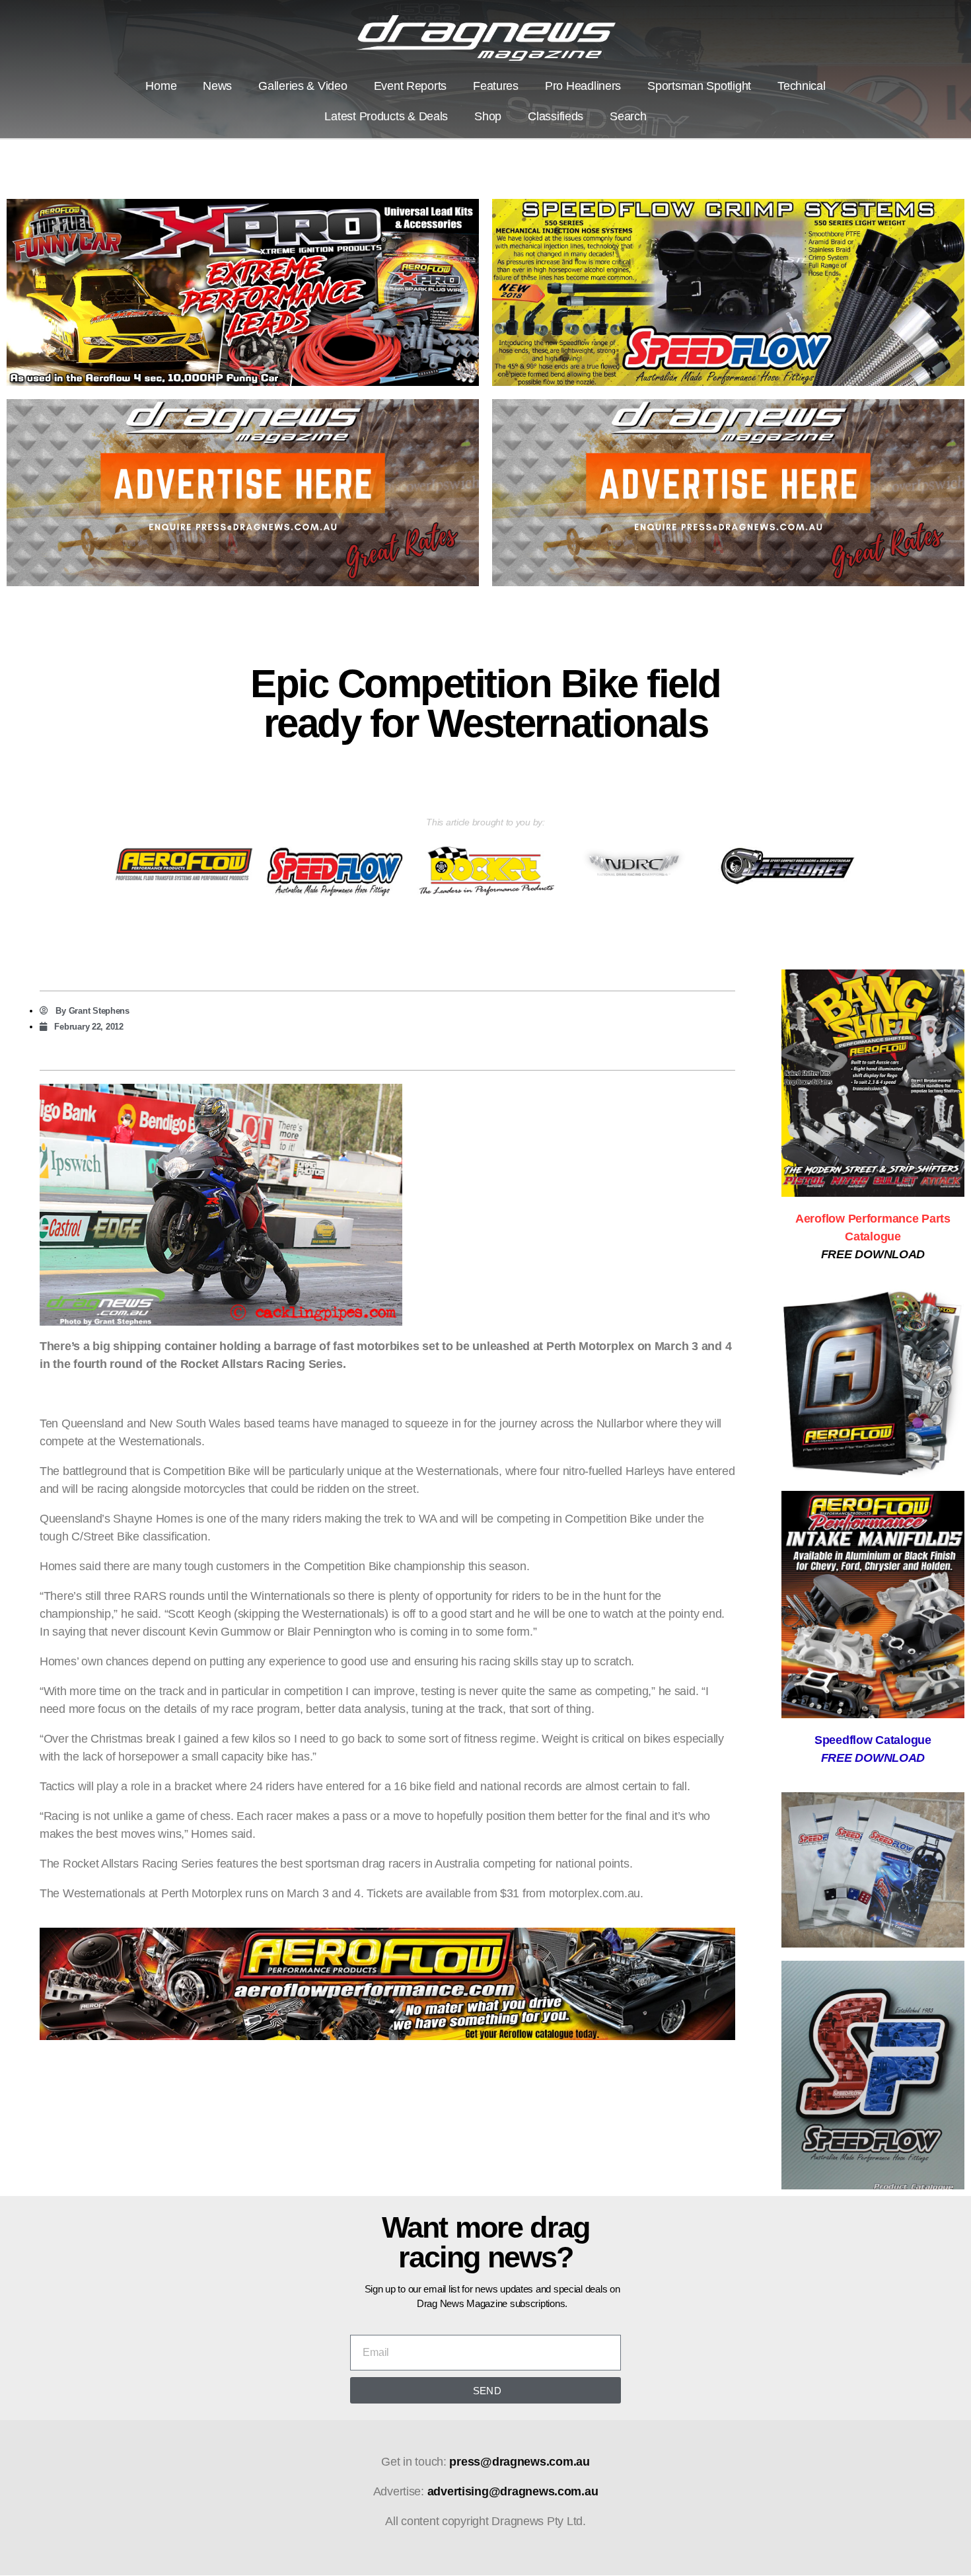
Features (496, 86)
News (217, 86)
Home (161, 86)
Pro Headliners (583, 86)
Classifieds (556, 116)
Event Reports (411, 86)
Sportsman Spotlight (699, 86)
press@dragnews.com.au (519, 2462)
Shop (488, 116)
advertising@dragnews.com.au (513, 2491)
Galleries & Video (303, 86)
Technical (802, 86)
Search (628, 116)
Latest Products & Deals (386, 116)
